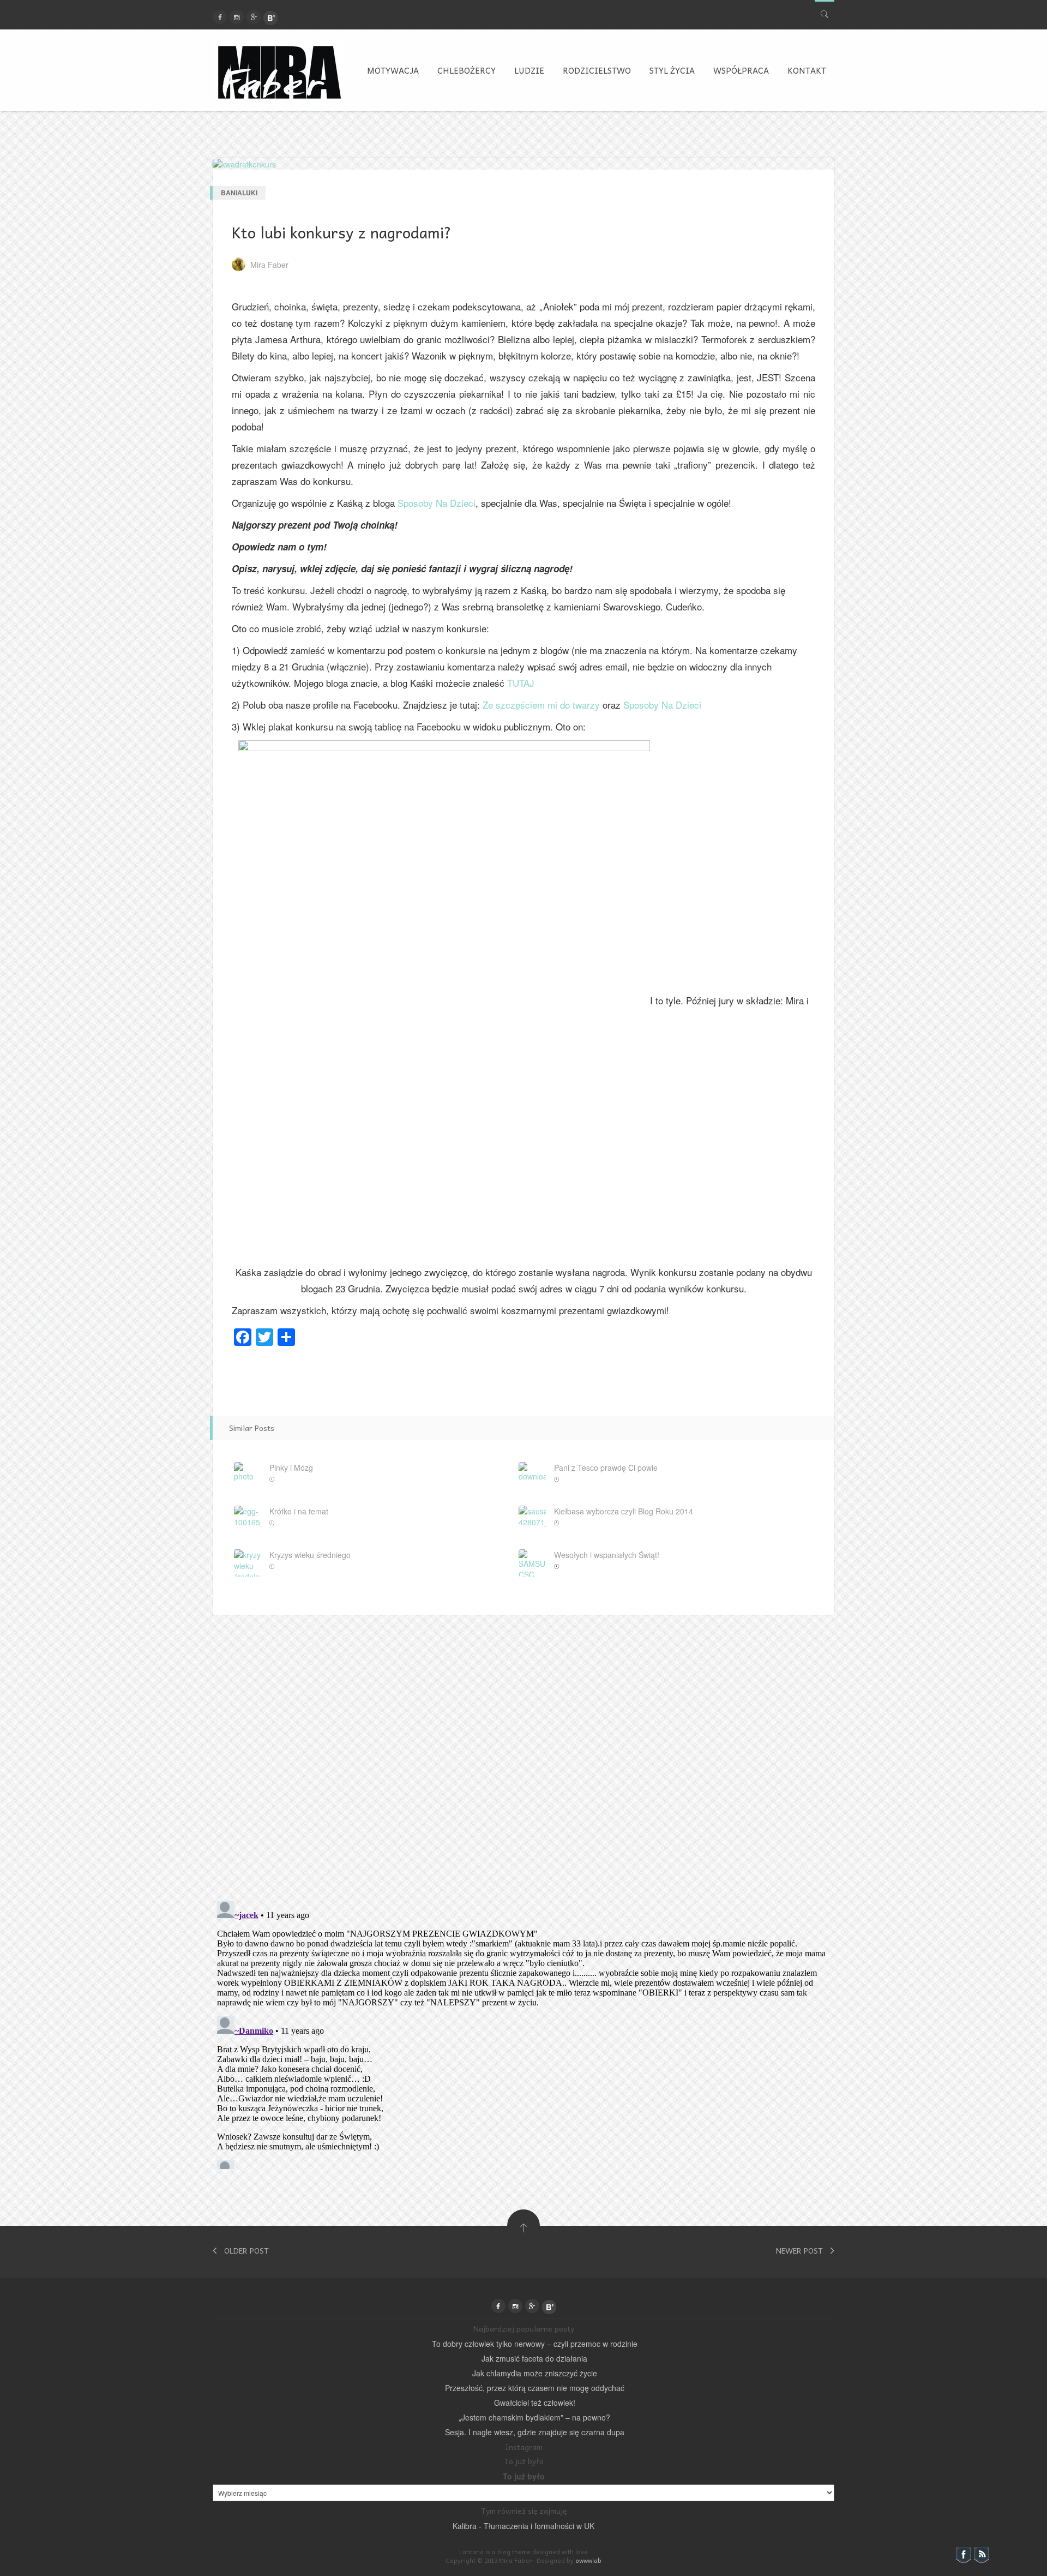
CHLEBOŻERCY (467, 70)
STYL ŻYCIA (672, 70)
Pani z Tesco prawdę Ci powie (606, 1467)
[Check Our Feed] (981, 2554)
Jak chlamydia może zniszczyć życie (535, 2373)
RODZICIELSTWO (597, 70)
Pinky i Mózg (291, 1467)
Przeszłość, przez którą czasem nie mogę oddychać (535, 2388)
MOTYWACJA (393, 70)
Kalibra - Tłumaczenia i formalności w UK (523, 2526)
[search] (825, 12)
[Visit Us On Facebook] (963, 2554)
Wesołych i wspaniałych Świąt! (607, 1555)
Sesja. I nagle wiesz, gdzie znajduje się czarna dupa (535, 2432)
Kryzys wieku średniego (310, 1555)
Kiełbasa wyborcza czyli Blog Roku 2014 (624, 1511)
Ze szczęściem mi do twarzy (541, 705)
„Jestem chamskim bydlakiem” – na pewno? (534, 2417)
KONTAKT (807, 70)
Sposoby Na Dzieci (437, 503)
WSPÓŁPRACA (741, 70)
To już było (524, 2476)
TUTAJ (521, 683)
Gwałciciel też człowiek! (535, 2403)
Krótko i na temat (299, 1511)
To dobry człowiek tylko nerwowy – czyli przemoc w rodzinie (535, 2344)
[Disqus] (523, 1751)
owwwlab (588, 2560)
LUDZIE (529, 70)
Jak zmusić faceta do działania (534, 2358)
